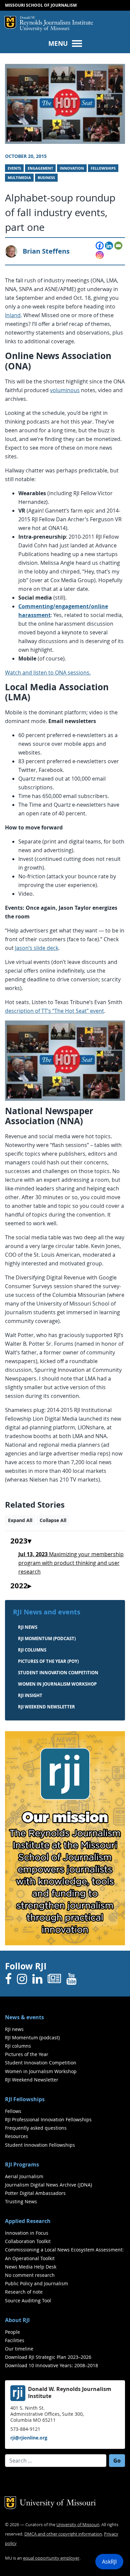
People (12, 2332)
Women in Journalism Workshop (57, 1684)
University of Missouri (44, 29)
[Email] (118, 246)
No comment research (30, 2275)
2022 (19, 1586)
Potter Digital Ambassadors (35, 2193)
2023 (19, 1541)
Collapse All (53, 1520)
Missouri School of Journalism (41, 5)
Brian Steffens (46, 251)
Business (46, 178)
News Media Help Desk (31, 2267)
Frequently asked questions (36, 2128)
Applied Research (28, 2221)
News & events (24, 2017)
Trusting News (21, 2201)
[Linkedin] (109, 246)
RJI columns (32, 1650)
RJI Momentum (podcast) (47, 1638)
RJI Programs (22, 2164)
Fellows (13, 2111)
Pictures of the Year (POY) (48, 1661)
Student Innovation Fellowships (40, 2145)
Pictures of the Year (27, 2054)
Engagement (40, 168)
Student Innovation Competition (58, 1673)
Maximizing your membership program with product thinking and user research (71, 1563)
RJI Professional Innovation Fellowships (48, 2119)
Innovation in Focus (27, 2233)
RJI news (28, 1627)
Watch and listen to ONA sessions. (48, 673)
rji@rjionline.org (29, 2438)
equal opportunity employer (51, 2558)
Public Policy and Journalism (36, 2283)
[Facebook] (100, 246)
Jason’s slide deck (37, 948)
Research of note (24, 2292)
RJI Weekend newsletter (46, 1707)
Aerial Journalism (24, 2176)
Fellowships (103, 168)
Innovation (72, 168)
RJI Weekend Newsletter (32, 2080)
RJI (56, 21)
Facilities (15, 2340)
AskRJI (109, 2562)
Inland (13, 315)
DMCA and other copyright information (63, 2534)
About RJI (17, 2320)
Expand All (20, 1520)
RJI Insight (30, 1695)
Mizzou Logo (10, 22)
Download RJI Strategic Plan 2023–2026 (48, 2357)
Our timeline (19, 2349)
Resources (16, 2136)
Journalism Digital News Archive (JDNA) (48, 2185)
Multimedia (19, 178)
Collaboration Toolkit (28, 2241)
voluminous (65, 390)
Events (14, 168)
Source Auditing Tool (28, 2300)
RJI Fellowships (25, 2099)
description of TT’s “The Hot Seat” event (54, 1011)
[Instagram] (100, 255)
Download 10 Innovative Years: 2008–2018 (51, 2365)
